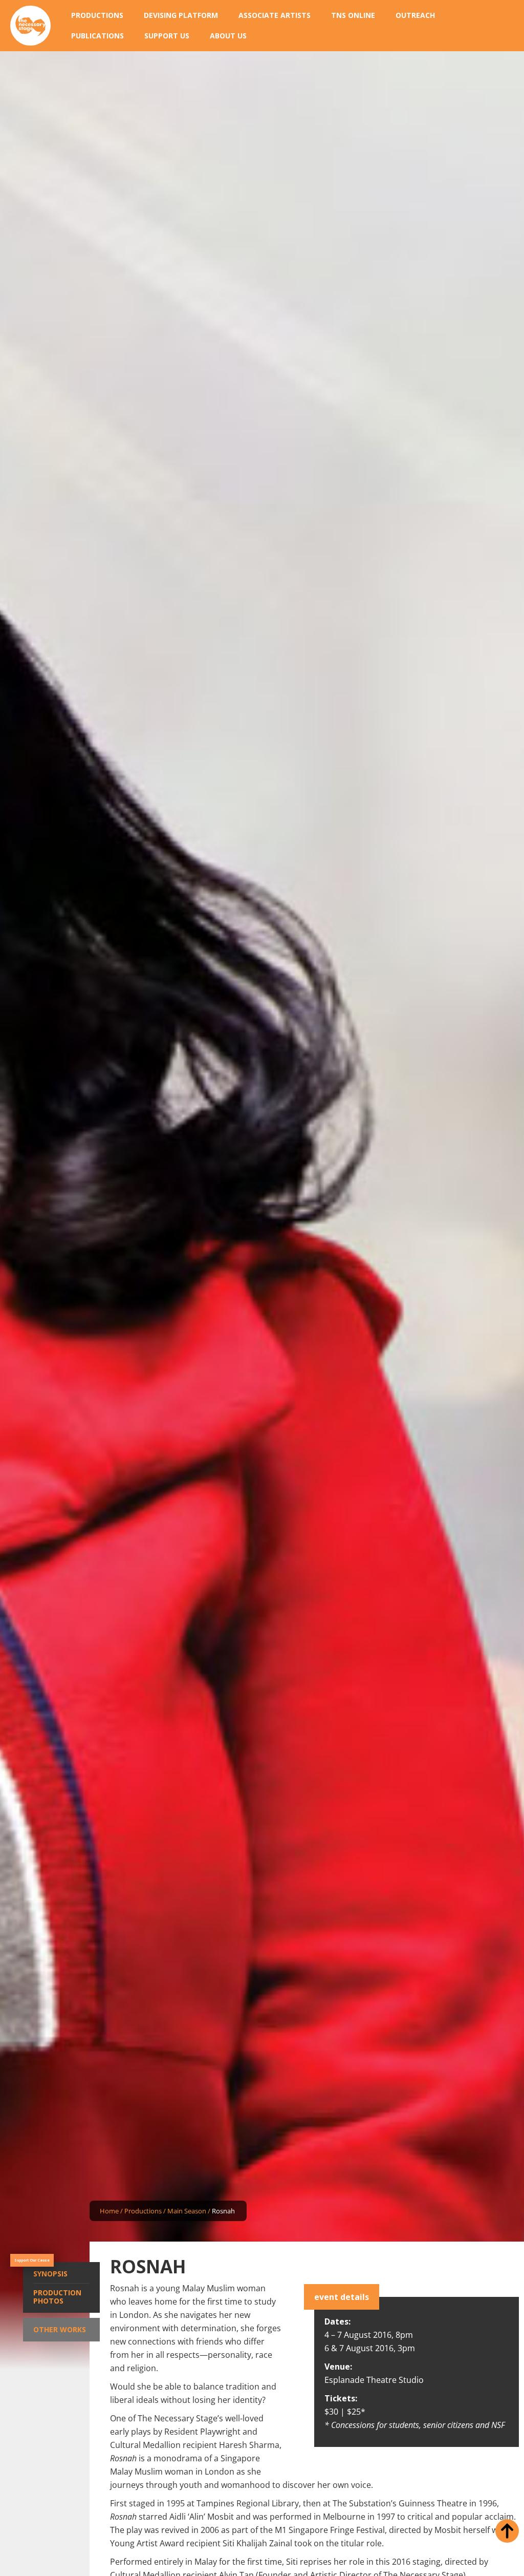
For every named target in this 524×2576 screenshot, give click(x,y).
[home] (30, 26)
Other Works (60, 2329)
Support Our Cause (32, 2260)
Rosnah (223, 2211)
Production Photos (57, 2297)
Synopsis (50, 2274)
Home (109, 2211)
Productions (143, 2211)
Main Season (187, 2211)
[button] (97, 15)
